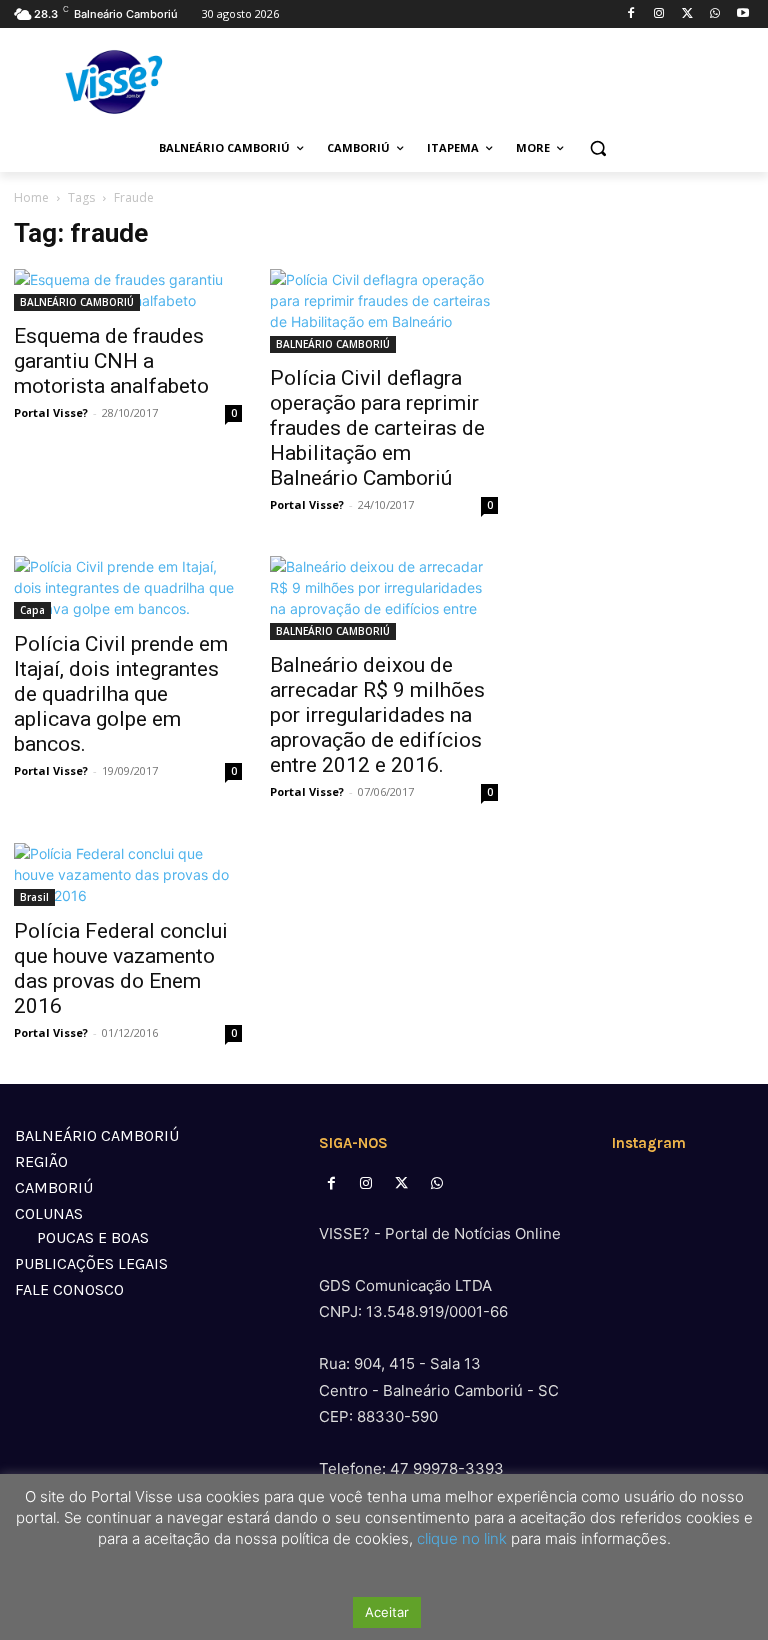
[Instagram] (659, 14)
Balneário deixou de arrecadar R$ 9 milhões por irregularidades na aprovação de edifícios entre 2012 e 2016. (377, 715)
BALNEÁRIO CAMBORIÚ (77, 302)
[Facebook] (631, 14)
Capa (32, 610)
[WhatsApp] (714, 14)
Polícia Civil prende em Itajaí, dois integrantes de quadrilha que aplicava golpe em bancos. (121, 694)
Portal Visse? (51, 412)
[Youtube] (742, 14)
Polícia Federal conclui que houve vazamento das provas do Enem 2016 (121, 968)
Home (31, 197)
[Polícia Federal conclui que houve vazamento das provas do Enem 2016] (128, 874)
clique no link (460, 1538)
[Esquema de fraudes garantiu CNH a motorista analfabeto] (128, 290)
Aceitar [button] (387, 1612)
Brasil (34, 897)
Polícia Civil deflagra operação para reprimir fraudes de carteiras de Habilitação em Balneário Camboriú (377, 428)
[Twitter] (687, 14)
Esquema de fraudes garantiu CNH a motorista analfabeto (111, 361)
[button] (598, 148)
